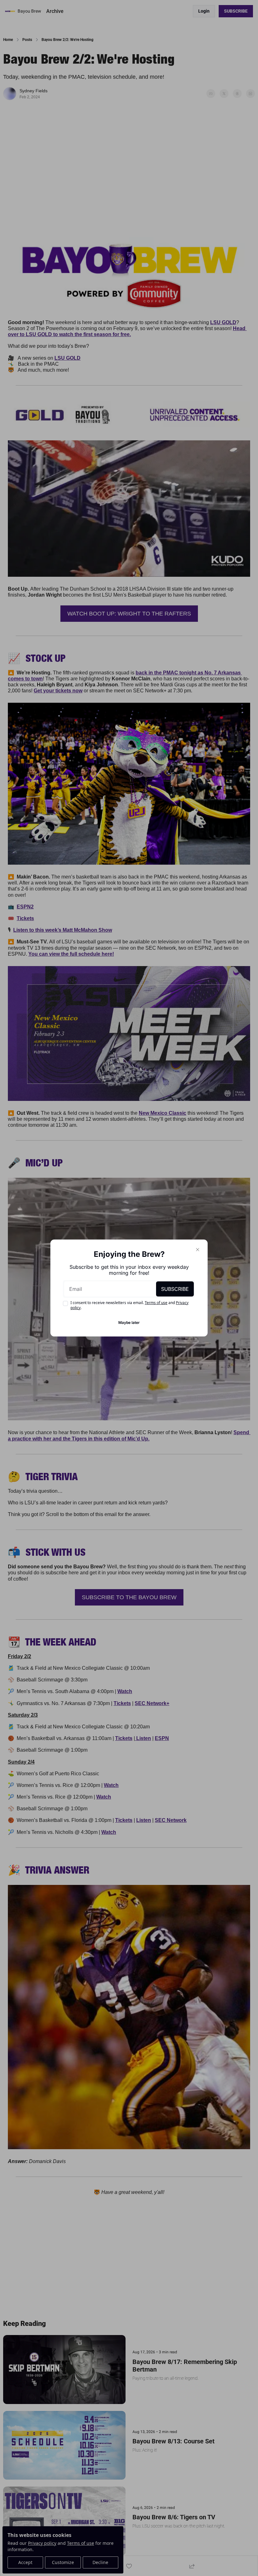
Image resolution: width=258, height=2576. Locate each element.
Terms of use (156, 1303)
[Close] (198, 1250)
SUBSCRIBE (175, 1289)
